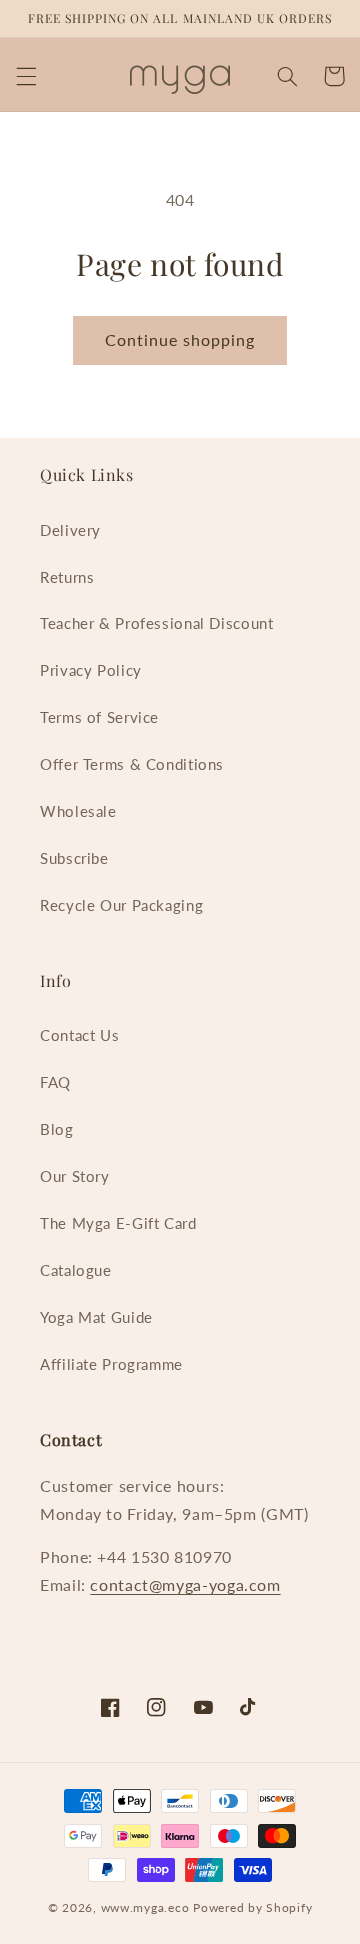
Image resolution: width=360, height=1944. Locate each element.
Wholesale (78, 811)
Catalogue (76, 1270)
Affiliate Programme (111, 1364)
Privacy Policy (91, 670)
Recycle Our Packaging (121, 905)
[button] (26, 76)
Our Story (75, 1176)
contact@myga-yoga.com (185, 1584)
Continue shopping (180, 339)
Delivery (70, 530)
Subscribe (74, 858)
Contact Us (79, 1035)
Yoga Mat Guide (96, 1317)
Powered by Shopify (252, 1907)
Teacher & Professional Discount (157, 623)
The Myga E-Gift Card (118, 1223)
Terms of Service (99, 717)
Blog (57, 1129)
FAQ (55, 1082)
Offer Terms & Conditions (132, 764)
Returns (67, 577)
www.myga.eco (145, 1907)
